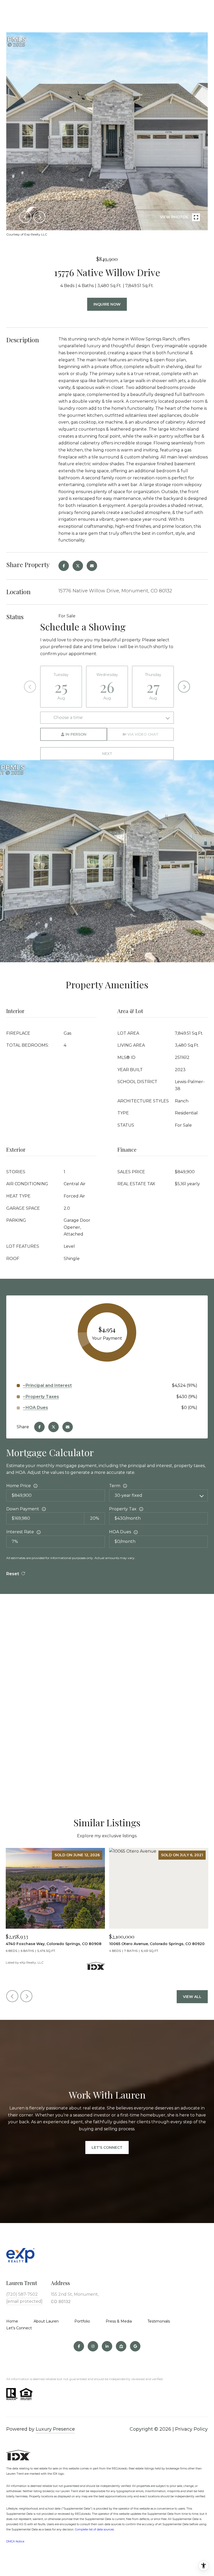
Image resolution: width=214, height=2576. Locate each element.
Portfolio (82, 2321)
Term (115, 1486)
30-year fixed (128, 1495)
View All (192, 1997)
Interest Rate (20, 1532)
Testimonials (159, 2321)
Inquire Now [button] (107, 304)
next (39, 217)
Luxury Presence (55, 2429)
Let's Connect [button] (107, 2147)
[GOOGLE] (135, 2346)
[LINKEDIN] (107, 2346)
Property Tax (123, 1509)
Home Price (19, 1486)
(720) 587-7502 (22, 2294)
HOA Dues (120, 1532)
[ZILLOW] (121, 2346)
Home (12, 2321)
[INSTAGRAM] (93, 2346)
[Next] (184, 687)
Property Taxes (42, 1397)
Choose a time (68, 718)
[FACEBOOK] (79, 2346)
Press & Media (119, 2321)
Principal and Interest (49, 1385)
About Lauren (46, 2321)
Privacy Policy (191, 2429)
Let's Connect (19, 2328)
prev (25, 217)
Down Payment (23, 1509)
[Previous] (30, 687)
